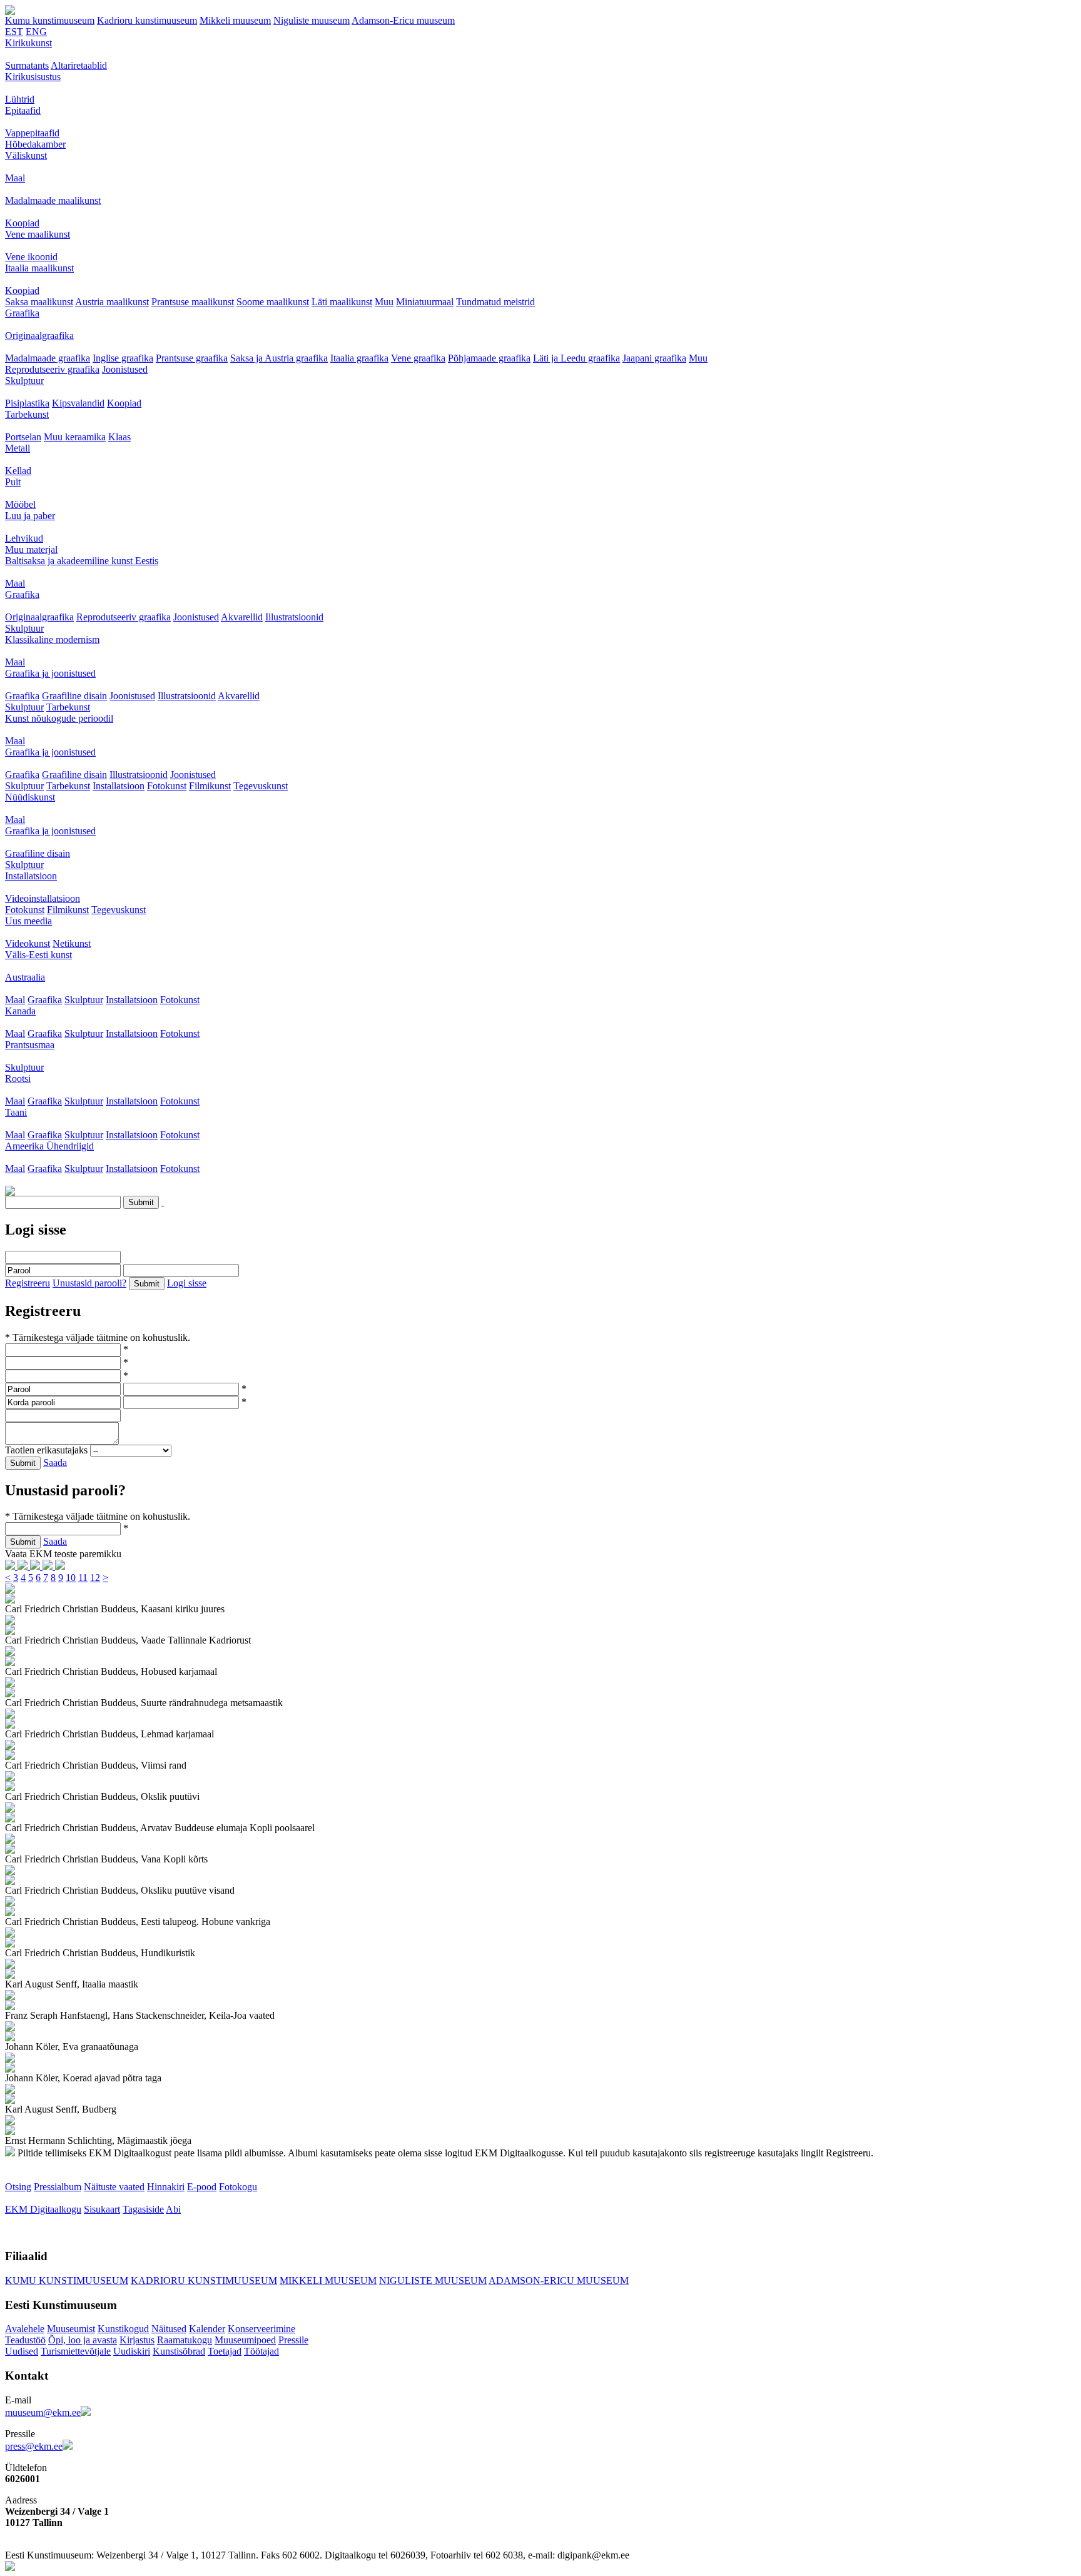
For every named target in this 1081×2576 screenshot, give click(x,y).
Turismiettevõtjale (76, 2351)
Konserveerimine (261, 2329)
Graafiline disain (74, 696)
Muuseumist (71, 2329)
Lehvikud (24, 538)
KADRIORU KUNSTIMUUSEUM (204, 2281)
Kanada (20, 1011)
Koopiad (22, 223)
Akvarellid (242, 617)
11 (83, 1578)
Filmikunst (210, 786)
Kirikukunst (28, 43)
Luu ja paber (30, 516)
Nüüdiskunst (30, 797)
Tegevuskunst (261, 786)
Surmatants (27, 65)
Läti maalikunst (342, 302)
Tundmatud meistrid (495, 302)
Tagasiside (143, 2209)
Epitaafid (23, 110)
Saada (55, 1462)
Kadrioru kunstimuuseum (147, 20)
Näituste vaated (114, 2187)
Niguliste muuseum (312, 20)
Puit (13, 482)
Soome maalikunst (273, 302)
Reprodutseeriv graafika (52, 369)
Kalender (207, 2329)
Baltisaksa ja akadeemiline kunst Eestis (82, 561)
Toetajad (225, 2351)
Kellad (18, 471)
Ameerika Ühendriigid (49, 1146)
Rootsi (18, 1078)
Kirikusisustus (33, 77)
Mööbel (20, 504)
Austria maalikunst (112, 302)
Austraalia (25, 977)
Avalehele (25, 2329)
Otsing (18, 2187)
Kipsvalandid (78, 403)
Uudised (22, 2351)
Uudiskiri (132, 2351)
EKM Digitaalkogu (43, 2209)
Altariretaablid (79, 65)
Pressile (293, 2340)
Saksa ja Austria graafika (279, 358)
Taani (16, 1112)
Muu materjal (31, 549)
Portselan (23, 437)
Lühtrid (20, 99)
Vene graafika (418, 358)
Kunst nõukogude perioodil (59, 718)
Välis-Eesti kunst (38, 955)
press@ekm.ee (34, 2446)
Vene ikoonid (31, 257)
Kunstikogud (123, 2329)
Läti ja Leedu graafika (576, 358)
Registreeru (28, 1283)
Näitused (169, 2329)
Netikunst (72, 943)
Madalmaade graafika (48, 358)
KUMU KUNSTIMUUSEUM (67, 2281)
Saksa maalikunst (39, 302)
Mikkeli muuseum (235, 20)
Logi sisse (187, 1283)
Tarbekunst (27, 414)
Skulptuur (24, 381)
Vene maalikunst (38, 234)
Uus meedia (28, 921)
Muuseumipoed (245, 2340)
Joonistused (125, 369)
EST (14, 32)
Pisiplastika (27, 403)
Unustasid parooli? (89, 1283)
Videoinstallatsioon (43, 898)
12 (95, 1578)
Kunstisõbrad (179, 2351)
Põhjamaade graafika (489, 358)
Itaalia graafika (359, 358)
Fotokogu (238, 2187)
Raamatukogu (185, 2340)
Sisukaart (102, 2209)
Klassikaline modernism (52, 639)
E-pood (202, 2187)
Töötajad (261, 2351)
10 (71, 1578)
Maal (15, 178)
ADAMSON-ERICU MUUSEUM (559, 2281)
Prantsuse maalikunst (193, 302)
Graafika (22, 313)
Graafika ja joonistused (50, 673)
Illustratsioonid (294, 617)
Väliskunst (26, 155)
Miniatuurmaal (425, 302)
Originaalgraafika (39, 336)
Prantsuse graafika (192, 358)
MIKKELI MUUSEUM (328, 2281)
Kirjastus (137, 2340)
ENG (36, 32)
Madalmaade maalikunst (53, 200)
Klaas (119, 437)
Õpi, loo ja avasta (83, 2340)
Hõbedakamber (35, 144)
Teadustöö (25, 2340)
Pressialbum (58, 2187)
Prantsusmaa (30, 1045)
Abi (173, 2209)
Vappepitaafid (32, 133)
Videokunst (28, 943)
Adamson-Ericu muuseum (403, 20)
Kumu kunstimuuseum (50, 20)
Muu (384, 302)
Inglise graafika (123, 358)
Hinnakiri (166, 2187)
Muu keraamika (75, 437)
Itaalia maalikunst (39, 268)
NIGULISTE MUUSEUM (433, 2281)
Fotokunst (167, 786)
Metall (18, 448)
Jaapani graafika (654, 358)
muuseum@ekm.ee (43, 2412)
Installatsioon (119, 786)
